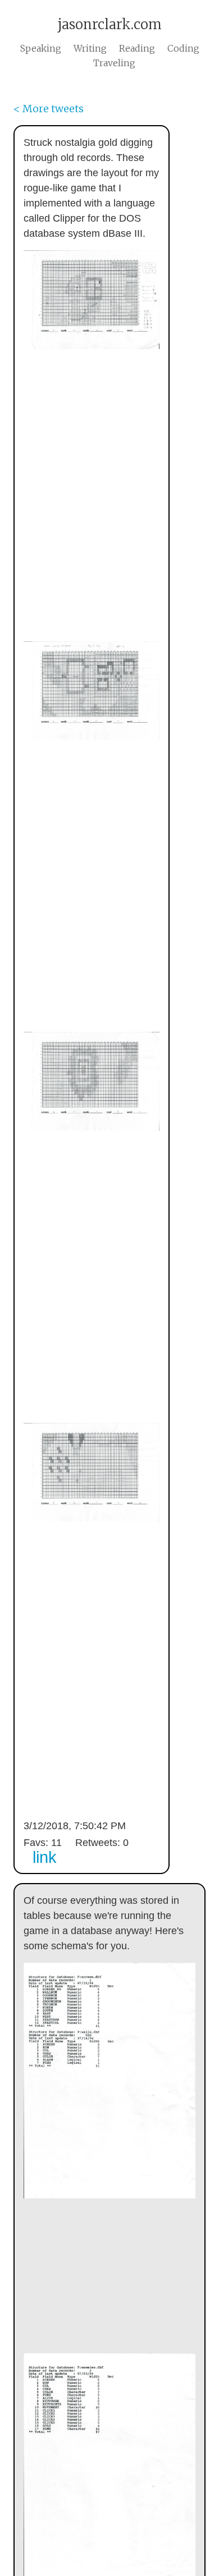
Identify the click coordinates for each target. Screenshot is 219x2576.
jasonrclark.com (109, 24)
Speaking (41, 48)
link (45, 1857)
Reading (137, 48)
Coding (183, 48)
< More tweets (49, 109)
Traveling (114, 63)
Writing (90, 48)
